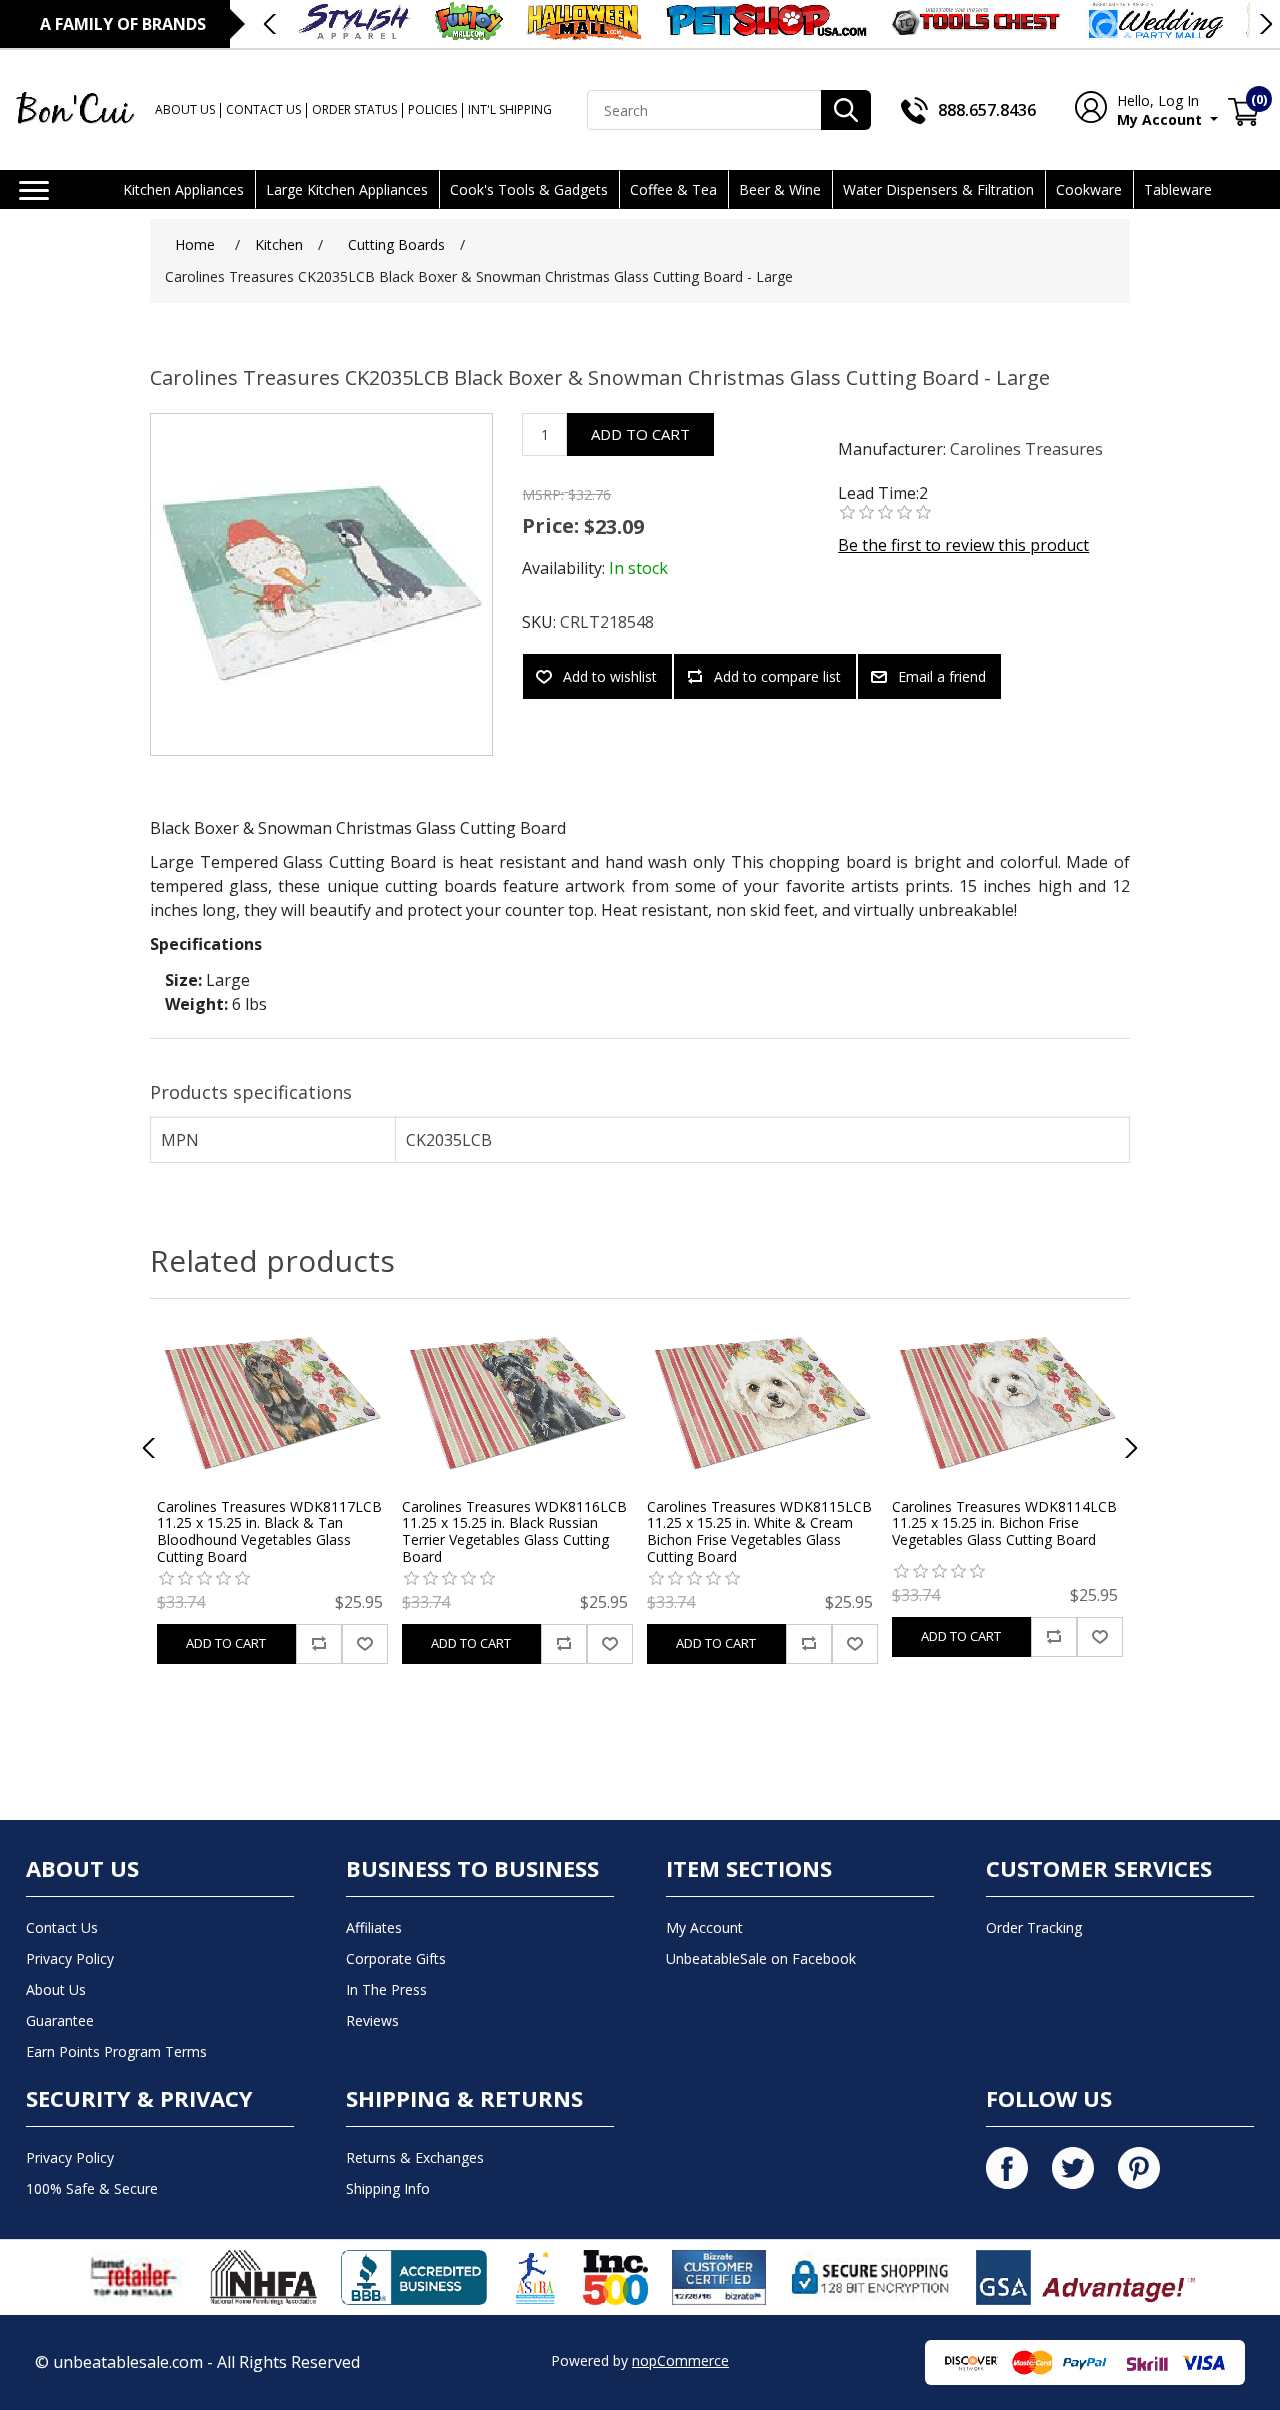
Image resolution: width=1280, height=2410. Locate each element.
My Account (1161, 110)
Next (1265, 24)
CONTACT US (263, 109)
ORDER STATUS (354, 109)
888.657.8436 (987, 110)
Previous (271, 24)
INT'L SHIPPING (510, 109)
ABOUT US (185, 109)
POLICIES (432, 109)
